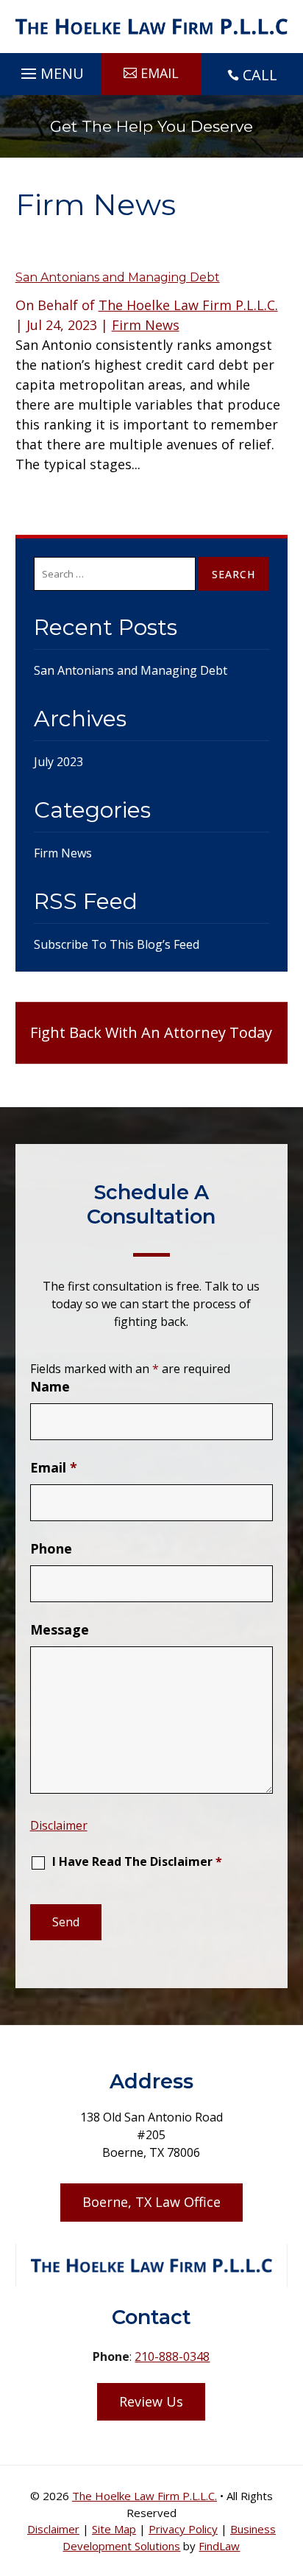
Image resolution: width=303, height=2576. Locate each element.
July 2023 (58, 762)
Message (60, 1629)
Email (54, 1467)
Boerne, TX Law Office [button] (151, 2202)
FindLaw (219, 2546)
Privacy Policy (183, 2529)
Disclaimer (59, 1825)
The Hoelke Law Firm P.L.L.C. (188, 305)
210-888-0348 (172, 2356)
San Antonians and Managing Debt (118, 277)
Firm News (146, 325)
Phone (51, 1548)
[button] (50, 70)
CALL (260, 75)
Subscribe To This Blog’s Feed (117, 944)
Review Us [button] (151, 2401)
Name (50, 1386)
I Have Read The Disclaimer (137, 1861)
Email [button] (160, 73)
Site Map (114, 2529)
